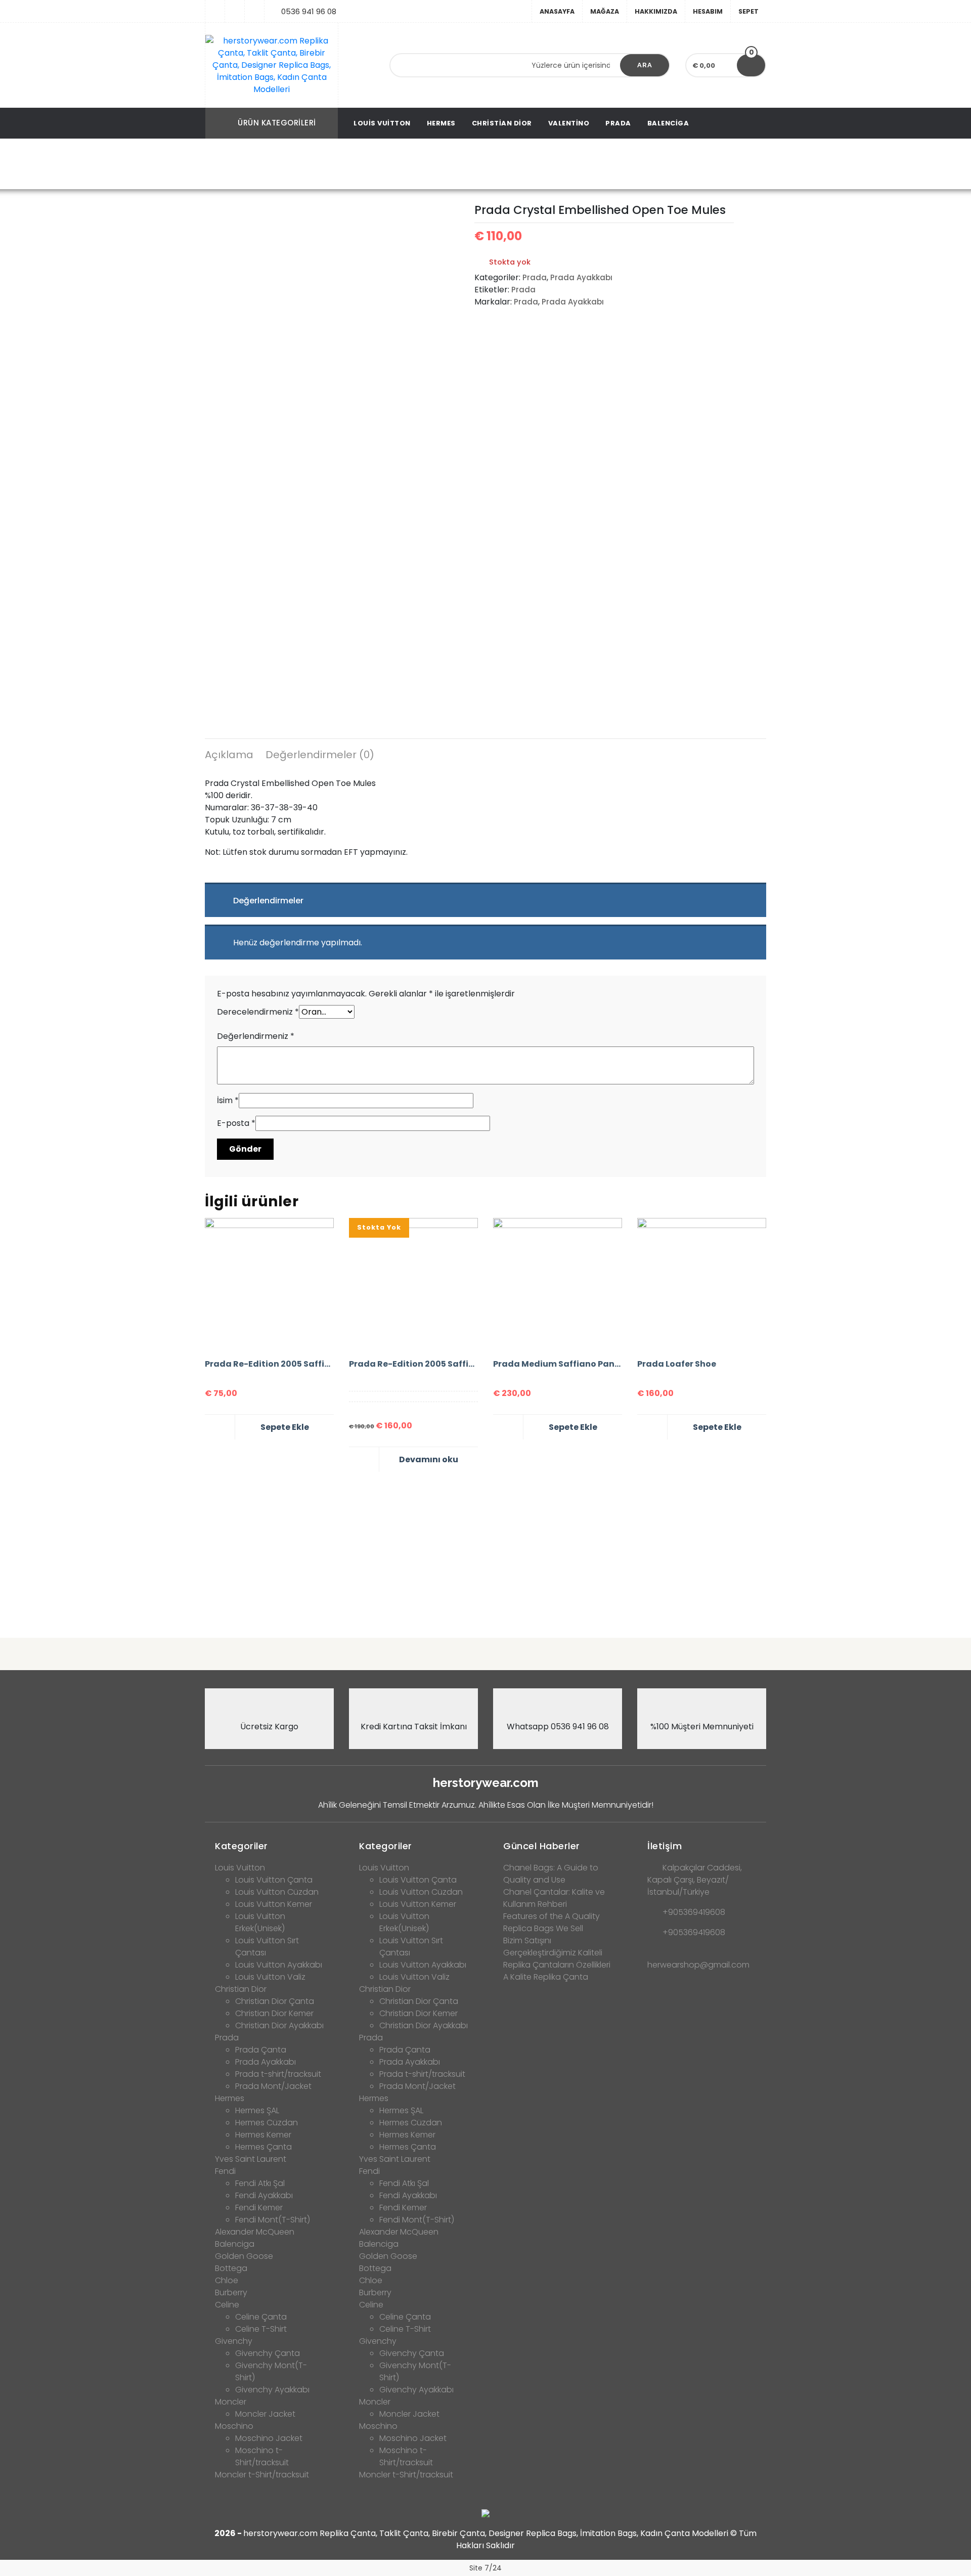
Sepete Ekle (285, 1427)
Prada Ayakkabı (345, 165)
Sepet (748, 11)
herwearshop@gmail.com (698, 1965)
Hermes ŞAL (257, 2110)
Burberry (231, 2293)
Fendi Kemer (259, 2208)
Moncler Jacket (265, 2414)
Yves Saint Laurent (251, 2159)
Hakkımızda (656, 11)
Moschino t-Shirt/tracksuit (262, 2456)
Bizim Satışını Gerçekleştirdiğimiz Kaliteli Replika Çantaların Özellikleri (557, 1953)
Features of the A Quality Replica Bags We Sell (551, 1922)
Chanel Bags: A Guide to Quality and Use (551, 1874)
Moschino (234, 2426)
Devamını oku (429, 1459)
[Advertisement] (485, 1551)
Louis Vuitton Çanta (274, 1880)
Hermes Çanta (263, 2147)
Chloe (227, 2280)
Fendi (225, 2171)
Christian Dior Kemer (274, 2013)
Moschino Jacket (269, 2438)
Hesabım (708, 11)
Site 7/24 (485, 2568)
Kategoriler (241, 1846)
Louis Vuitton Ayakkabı (279, 1965)
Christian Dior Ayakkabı (279, 2025)
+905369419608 (694, 1912)
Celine (227, 2305)
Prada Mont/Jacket (273, 2086)
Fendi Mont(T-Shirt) (273, 2220)
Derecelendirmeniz (258, 1012)
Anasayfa (557, 11)
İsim (228, 1100)
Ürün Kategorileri (277, 123)
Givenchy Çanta (268, 2353)
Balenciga (668, 123)
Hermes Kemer (263, 2135)
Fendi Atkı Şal (260, 2183)
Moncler (231, 2402)
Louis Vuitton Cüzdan (277, 1892)
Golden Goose (244, 2256)
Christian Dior (502, 123)
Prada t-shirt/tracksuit (278, 2074)
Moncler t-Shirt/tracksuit (262, 2475)
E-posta (236, 1123)
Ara (645, 65)
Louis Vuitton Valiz (270, 1977)
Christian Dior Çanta (275, 2001)
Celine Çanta (261, 2317)
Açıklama (229, 755)
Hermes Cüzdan (267, 2123)
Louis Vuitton (382, 123)
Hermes (441, 123)
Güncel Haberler (542, 1846)
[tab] (229, 756)
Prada (618, 123)
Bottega (231, 2268)
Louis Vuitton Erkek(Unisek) (260, 1922)
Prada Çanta (261, 2050)
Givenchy (234, 2341)
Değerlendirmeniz (256, 1036)
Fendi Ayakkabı (264, 2195)
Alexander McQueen (255, 2232)
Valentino (569, 123)
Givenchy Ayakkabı (272, 2390)
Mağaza (605, 11)
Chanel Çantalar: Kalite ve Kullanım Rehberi (554, 1898)
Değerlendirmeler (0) (320, 755)
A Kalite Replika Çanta (546, 1977)
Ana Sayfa (249, 165)
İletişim (665, 1846)
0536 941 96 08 (309, 11)
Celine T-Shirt (261, 2329)
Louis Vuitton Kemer (274, 1904)
